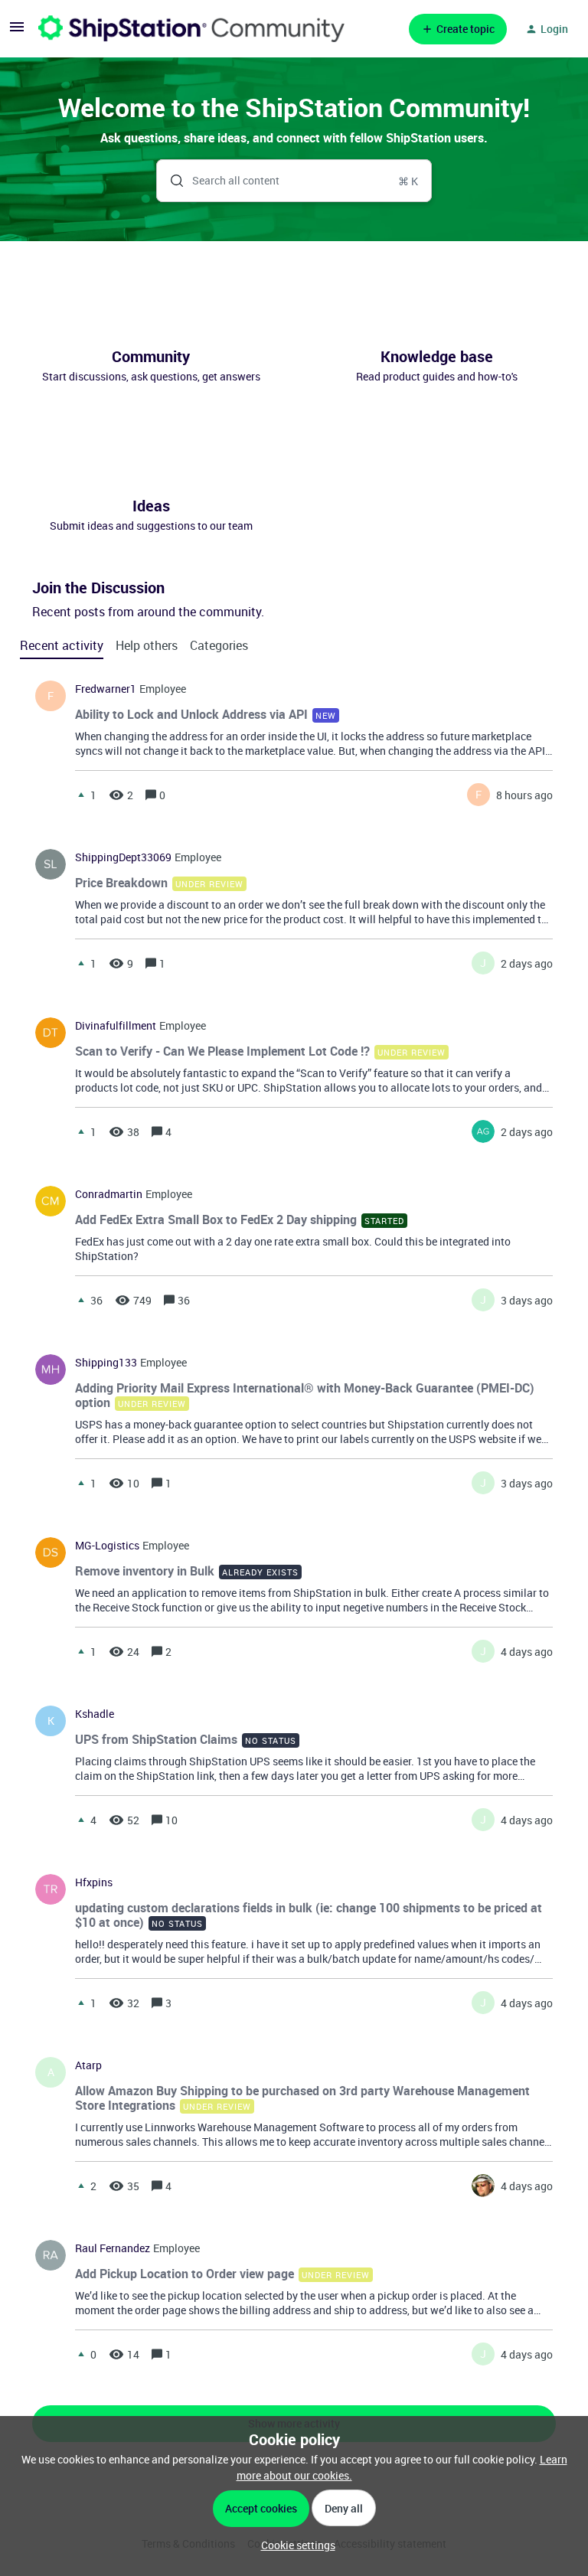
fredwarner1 (106, 689)
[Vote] (81, 795)
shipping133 (106, 1363)
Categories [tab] (219, 645)
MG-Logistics (107, 1546)
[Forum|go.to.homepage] (191, 29)
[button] (294, 2545)
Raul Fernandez (113, 2248)
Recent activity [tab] (62, 645)
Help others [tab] (147, 645)
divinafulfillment (116, 1026)
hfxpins (94, 1882)
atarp (88, 2065)
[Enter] (171, 181)
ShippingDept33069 (123, 857)
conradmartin (109, 1194)
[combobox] (294, 181)
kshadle (95, 1714)
